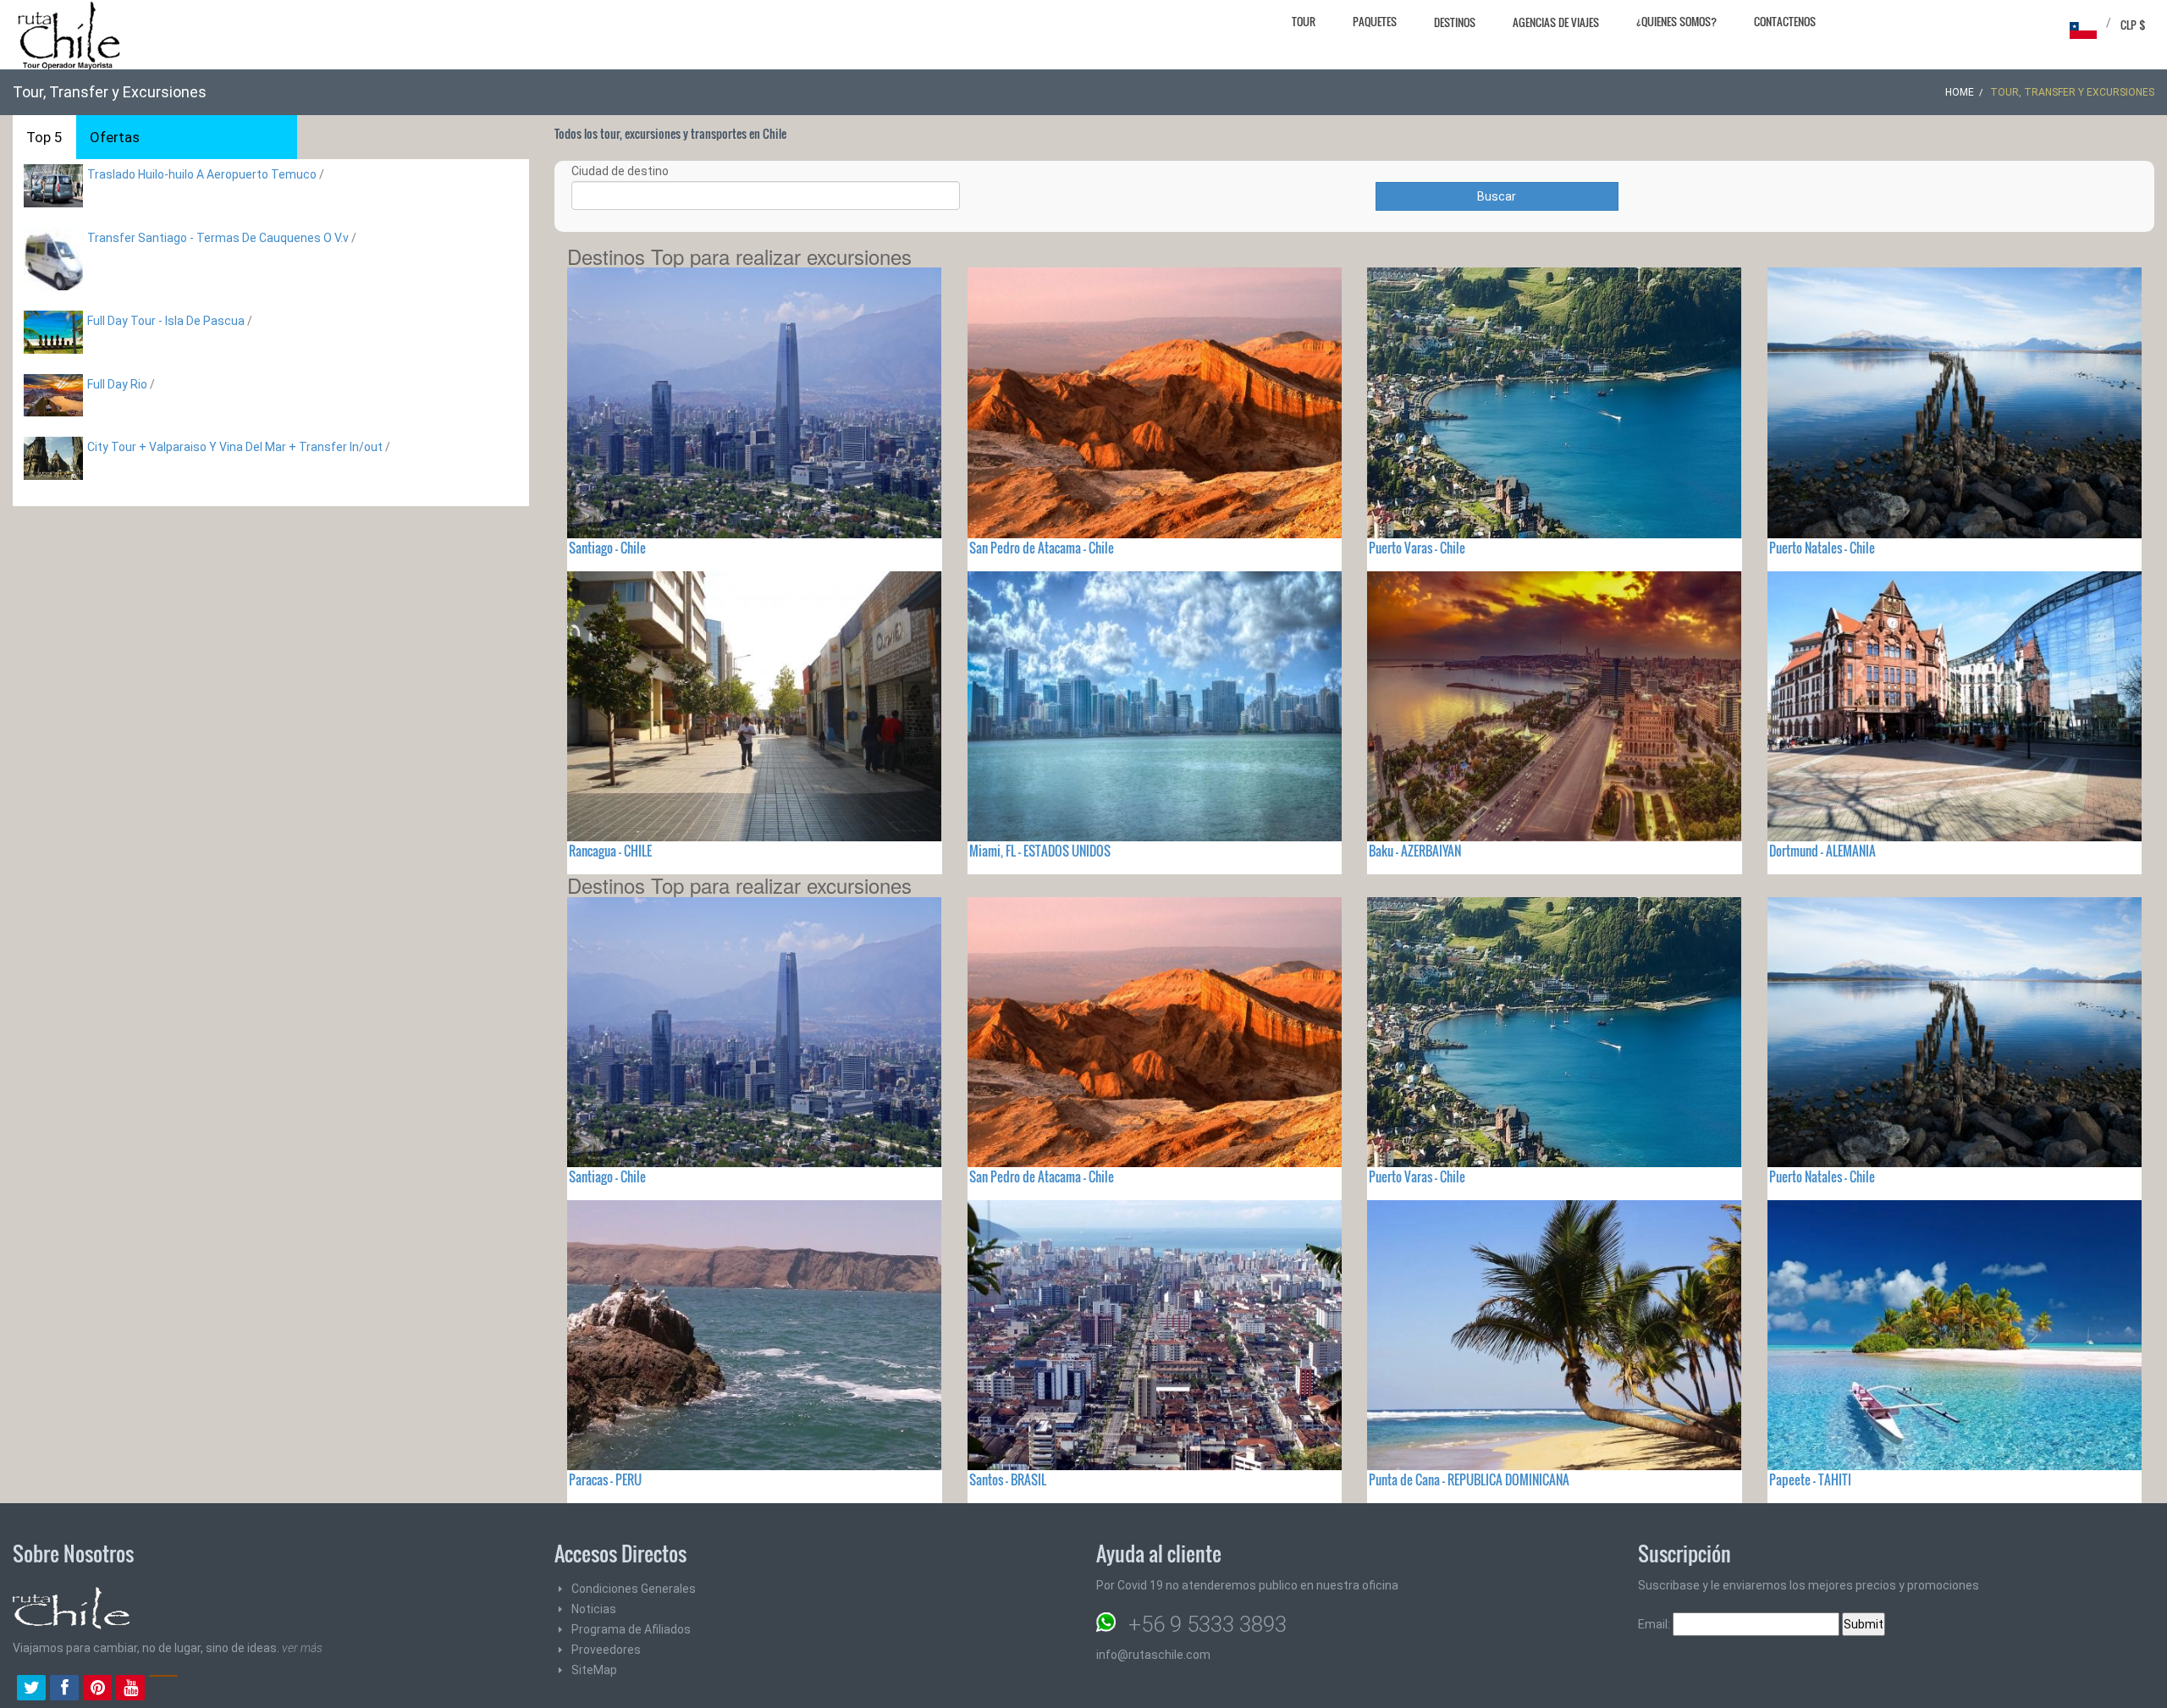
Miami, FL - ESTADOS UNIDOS (1040, 851)
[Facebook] (64, 1689)
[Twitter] (31, 1689)
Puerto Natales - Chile (1822, 548)
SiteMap (594, 1670)
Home (1960, 92)
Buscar (1497, 196)
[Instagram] (163, 1689)
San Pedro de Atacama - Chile (1042, 548)
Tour (1304, 21)
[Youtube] (130, 1689)
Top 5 (44, 137)
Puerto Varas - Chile (1417, 548)
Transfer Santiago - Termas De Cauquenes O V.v (218, 238)
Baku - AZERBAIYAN (1415, 851)
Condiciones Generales (634, 1589)
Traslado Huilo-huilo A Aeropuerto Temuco (202, 174)
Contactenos (1785, 21)
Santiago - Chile (607, 548)
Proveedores (606, 1650)
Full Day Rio (117, 384)
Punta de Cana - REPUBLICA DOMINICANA (1469, 1479)
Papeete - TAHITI (1810, 1479)
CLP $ (2133, 25)
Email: (1655, 1624)
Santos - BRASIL (1008, 1479)
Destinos (1455, 22)
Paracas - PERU (605, 1479)
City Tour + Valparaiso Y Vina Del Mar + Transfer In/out (235, 447)
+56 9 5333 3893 (1208, 1624)
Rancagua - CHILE (610, 851)
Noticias (594, 1609)
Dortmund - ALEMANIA (1822, 851)
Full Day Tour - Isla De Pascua (166, 321)
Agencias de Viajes (1556, 22)
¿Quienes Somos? (1676, 21)
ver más (302, 1648)
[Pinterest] (97, 1689)
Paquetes (1375, 21)
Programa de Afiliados (631, 1629)
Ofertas (115, 137)
